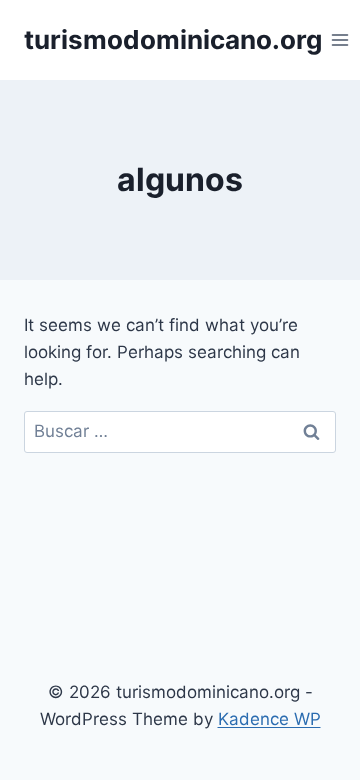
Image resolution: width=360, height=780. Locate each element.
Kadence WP (269, 719)
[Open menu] (340, 39)
